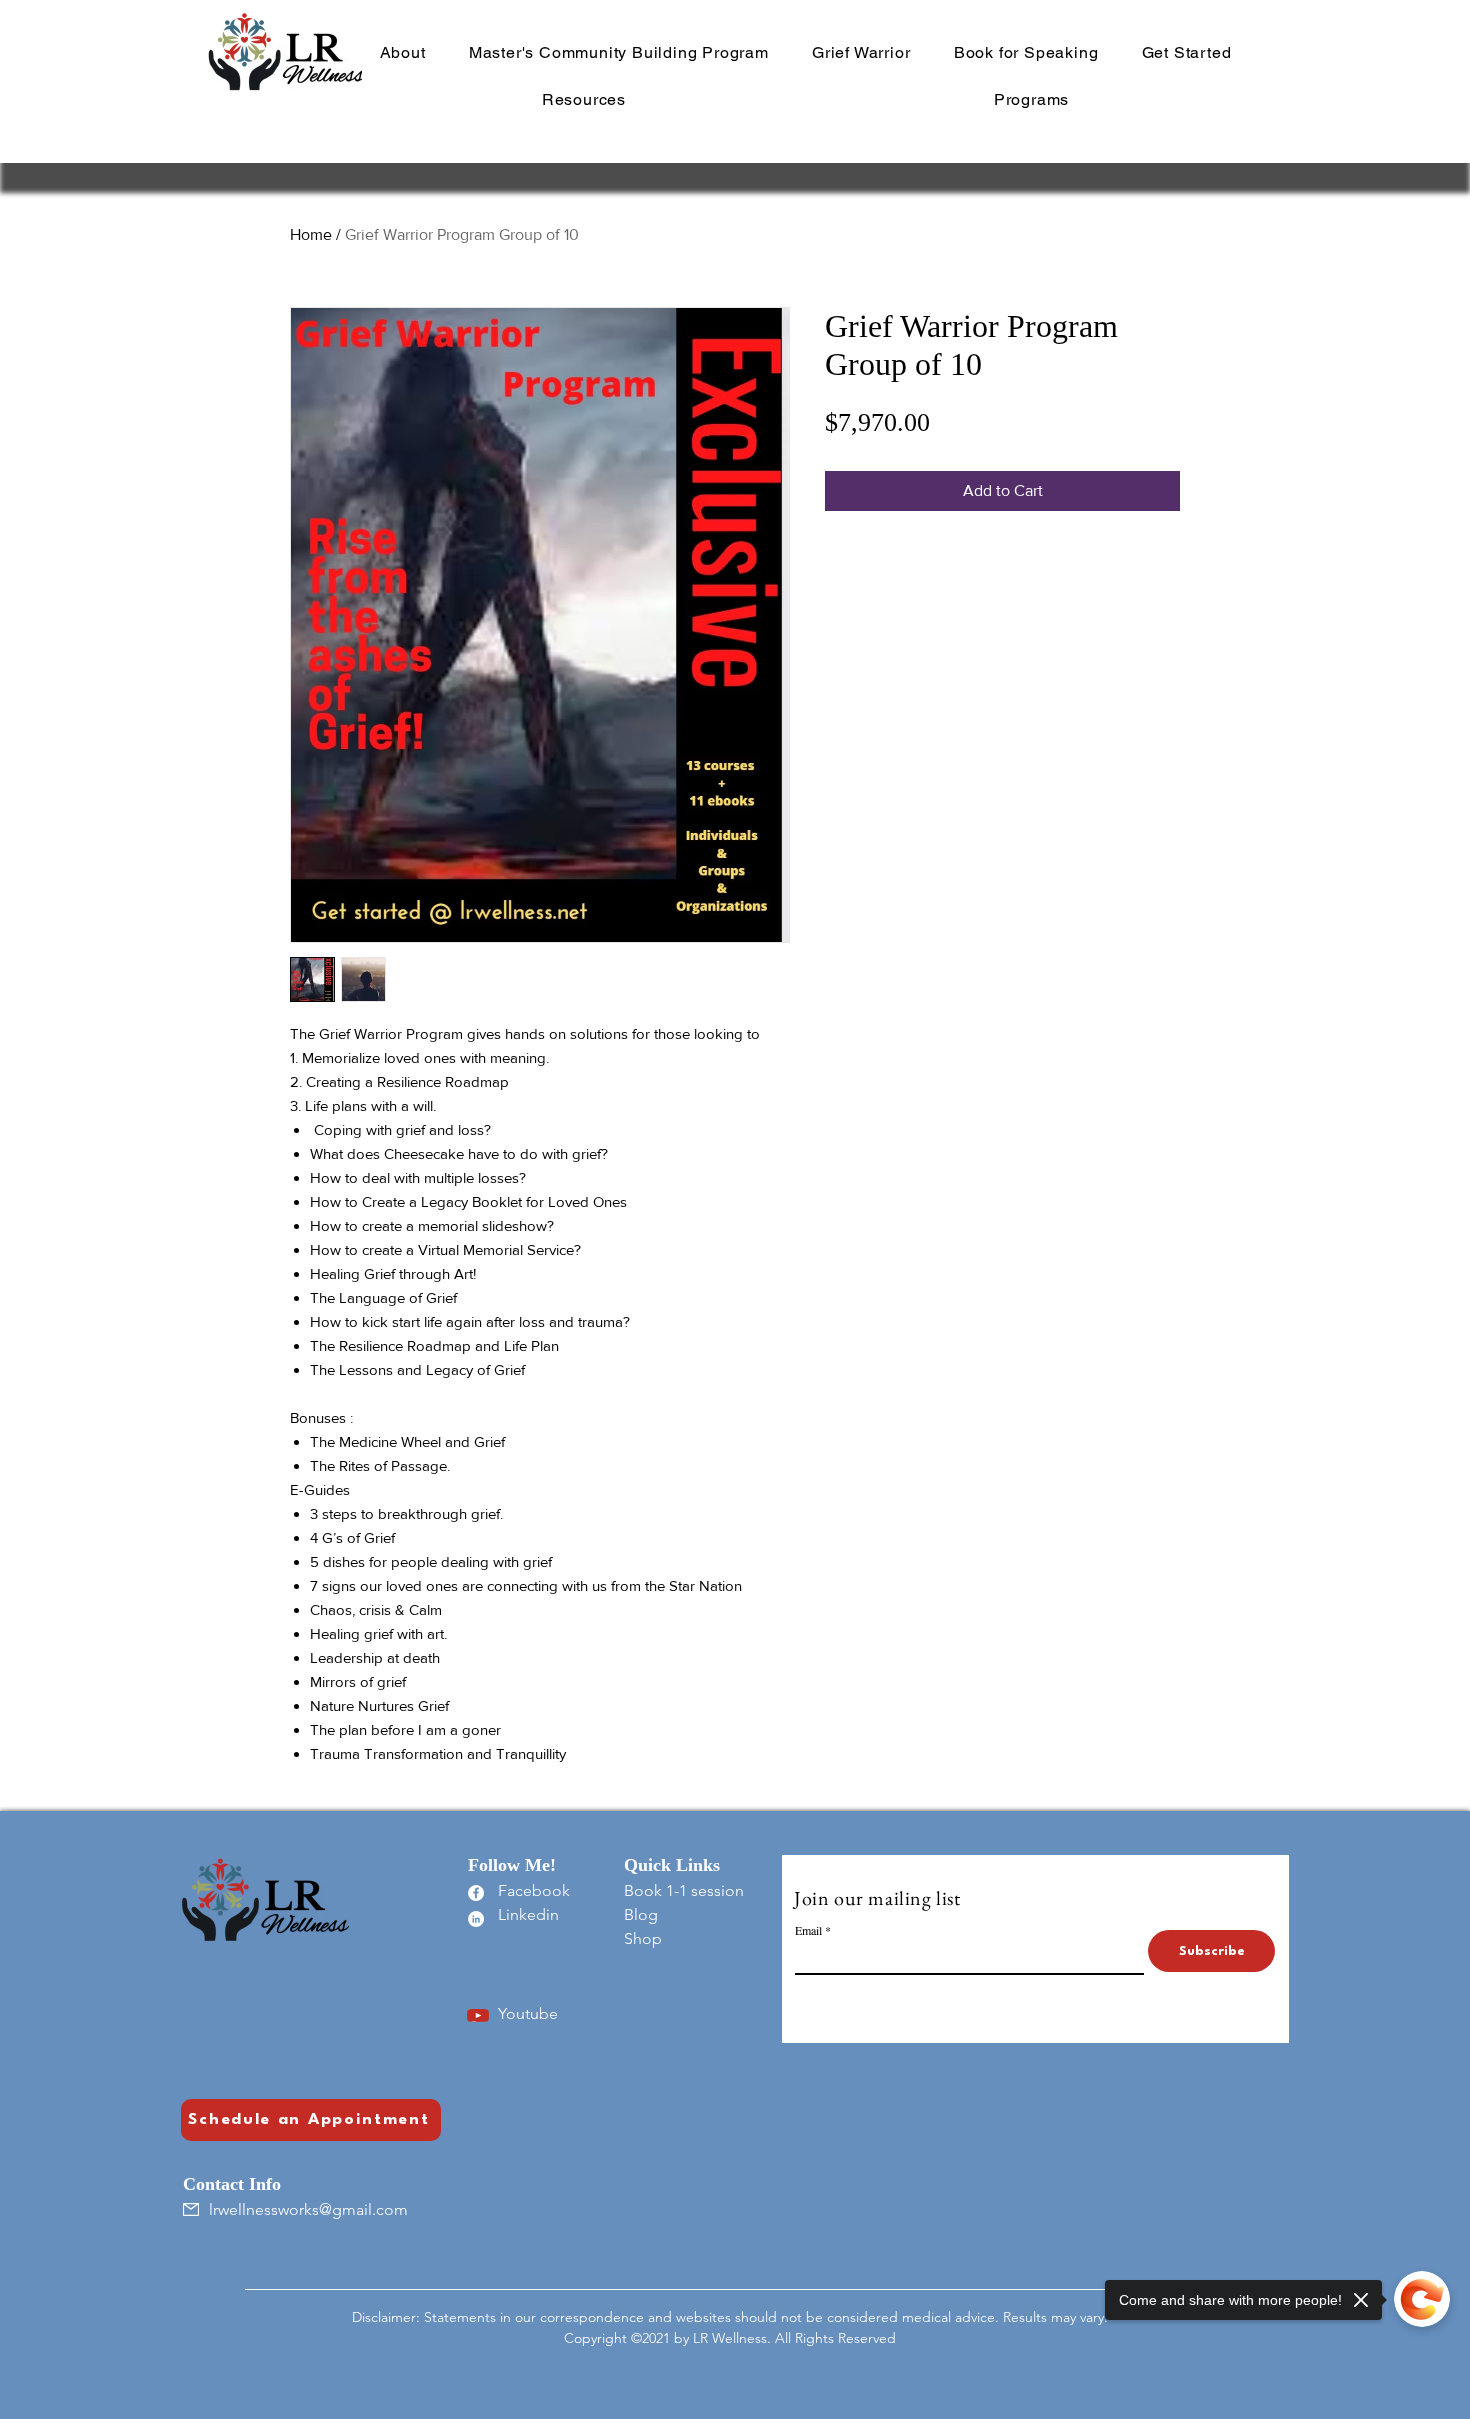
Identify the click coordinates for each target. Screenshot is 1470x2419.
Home (311, 234)
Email (808, 1930)
